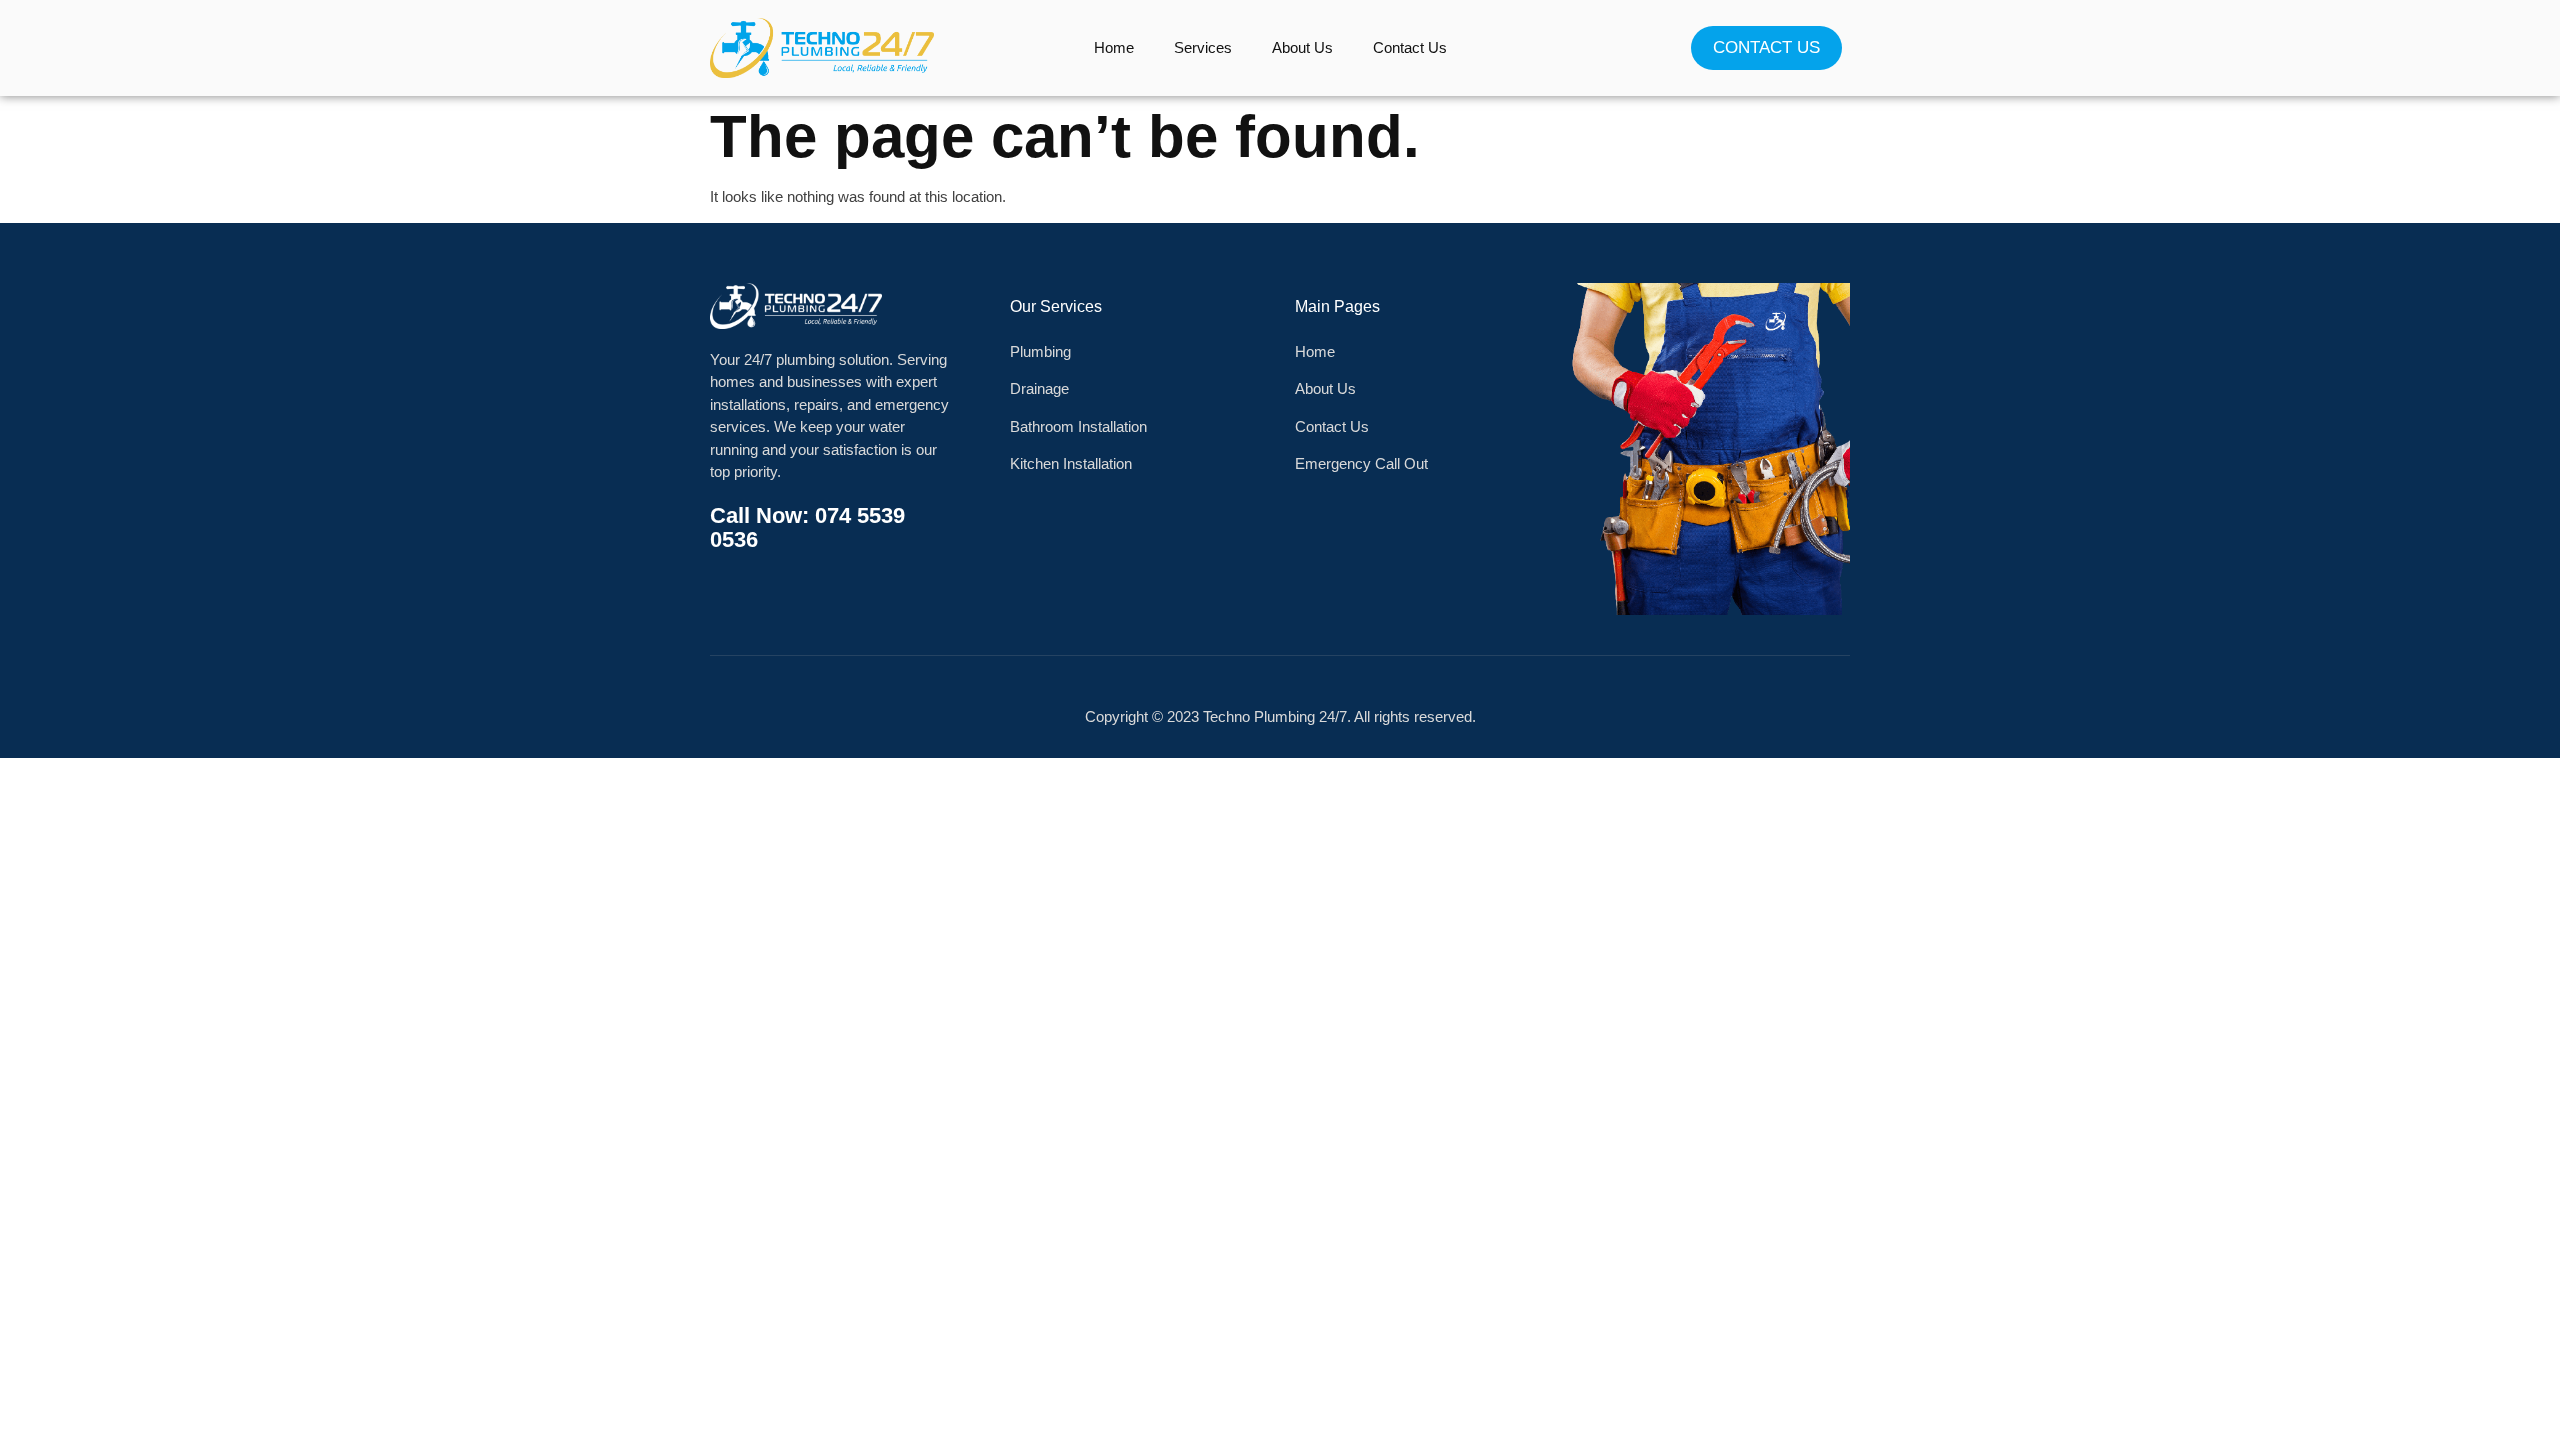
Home (1114, 47)
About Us (1302, 47)
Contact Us (1410, 47)
